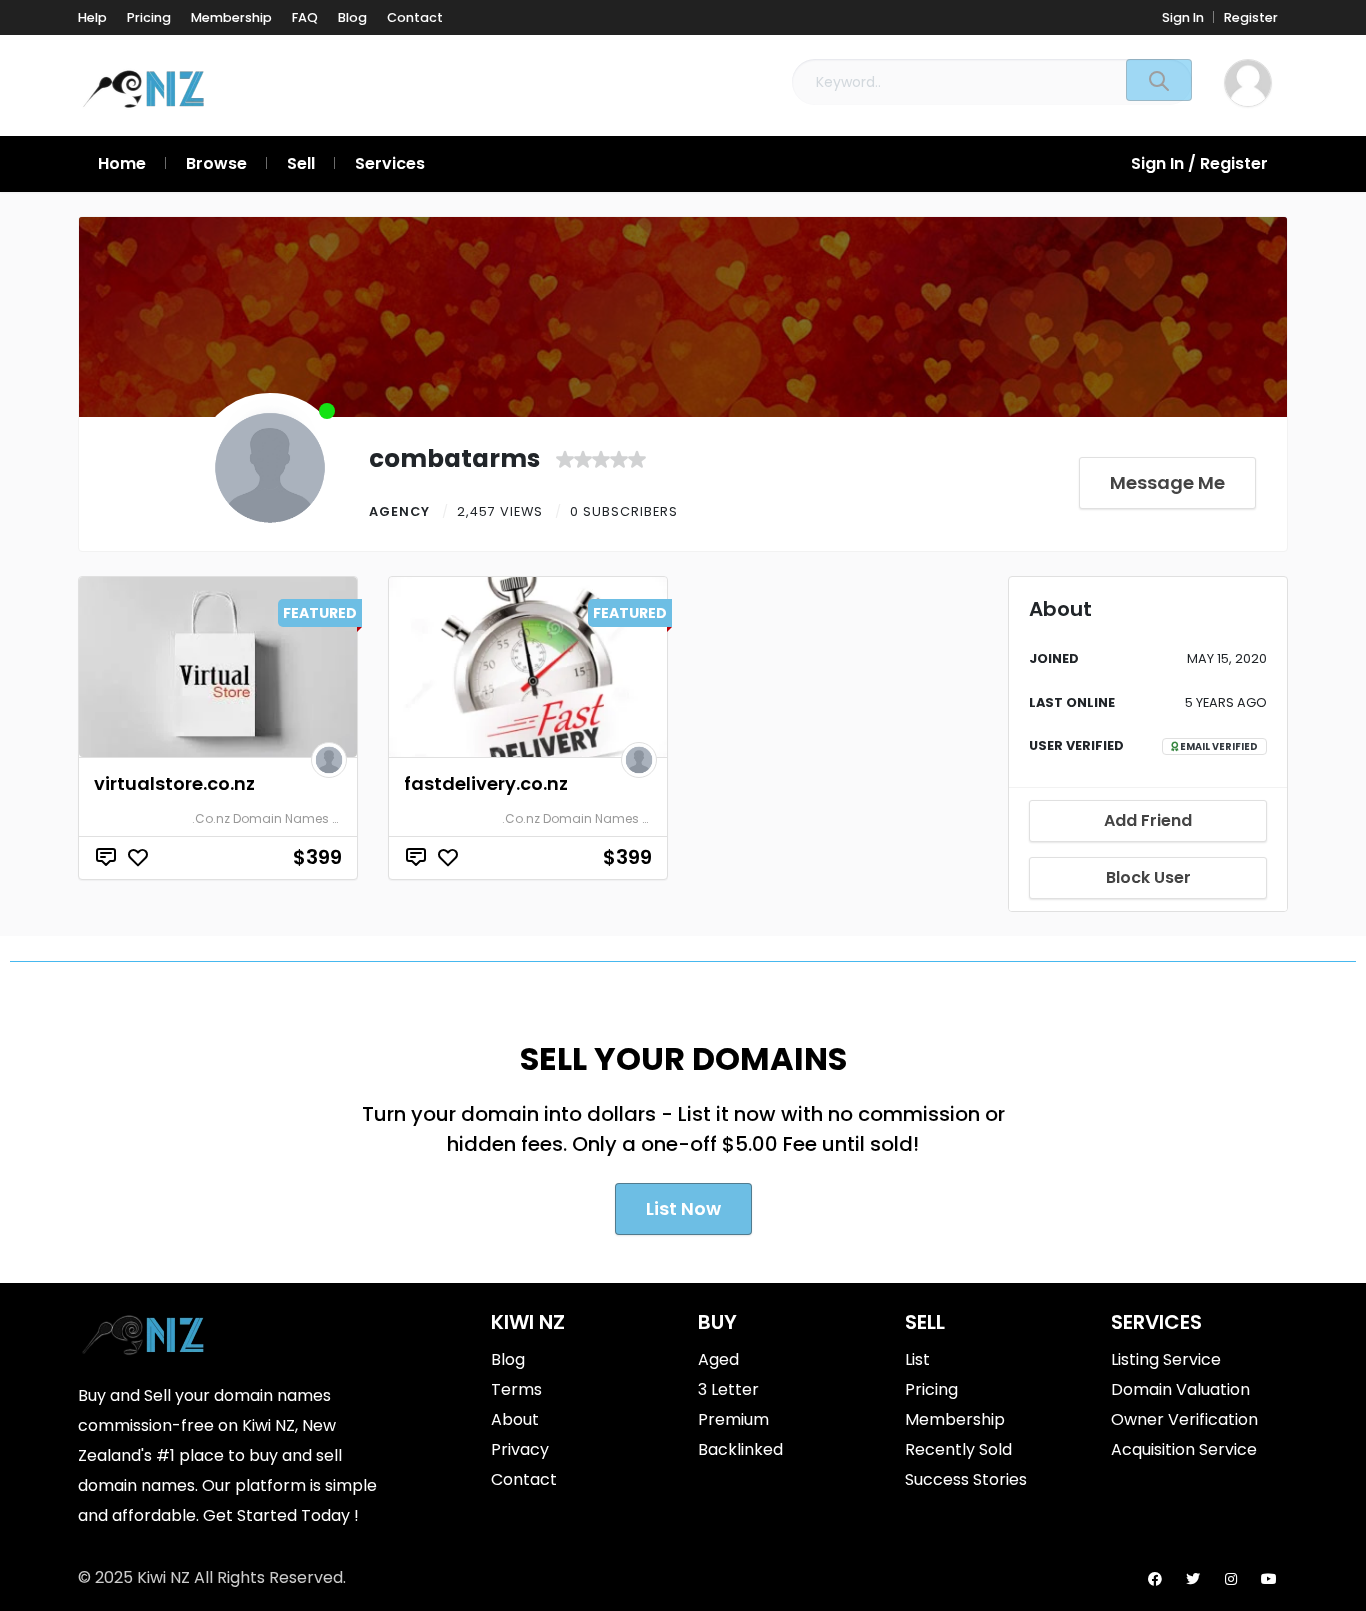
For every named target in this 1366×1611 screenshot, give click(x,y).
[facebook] (1155, 1579)
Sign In (1183, 17)
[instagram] (1231, 1579)
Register (1251, 17)
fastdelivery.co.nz (486, 783)
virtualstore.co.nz (174, 783)
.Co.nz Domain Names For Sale (286, 818)
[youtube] (1269, 1579)
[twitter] (1193, 1579)
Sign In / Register (1199, 163)
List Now (683, 1208)
